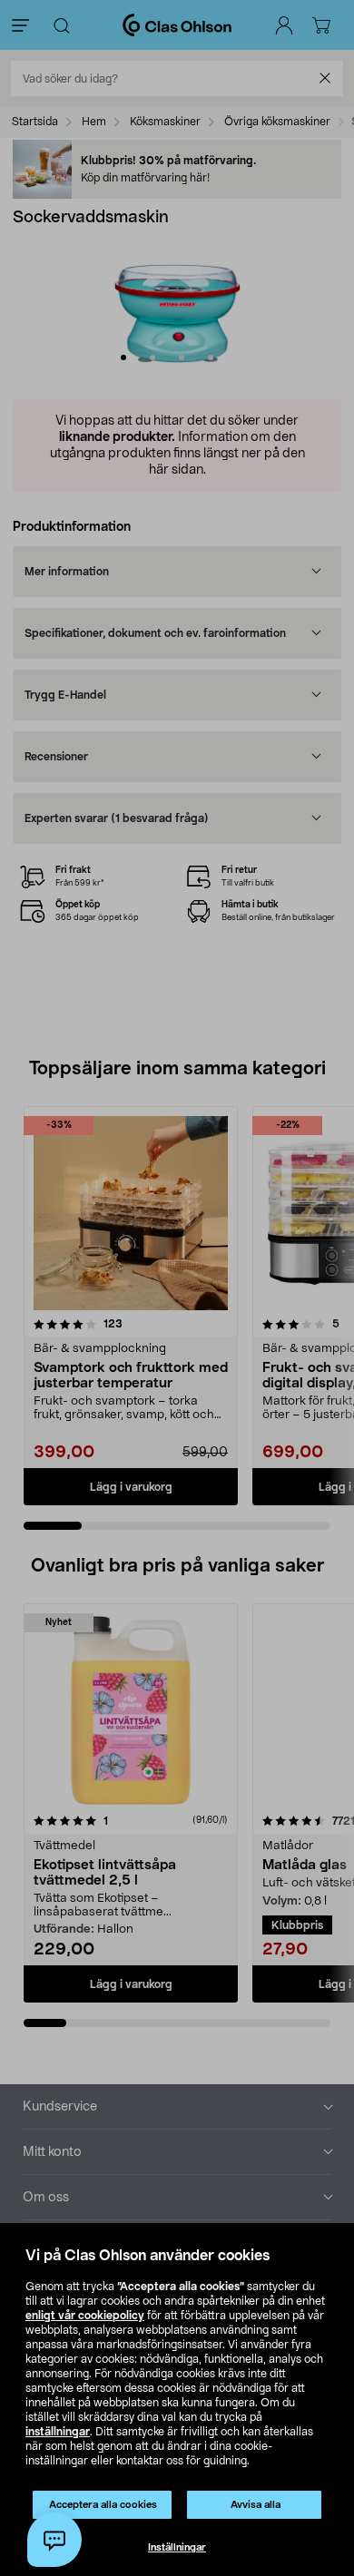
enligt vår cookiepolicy (85, 2316)
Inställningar (177, 2547)
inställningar (58, 2432)
